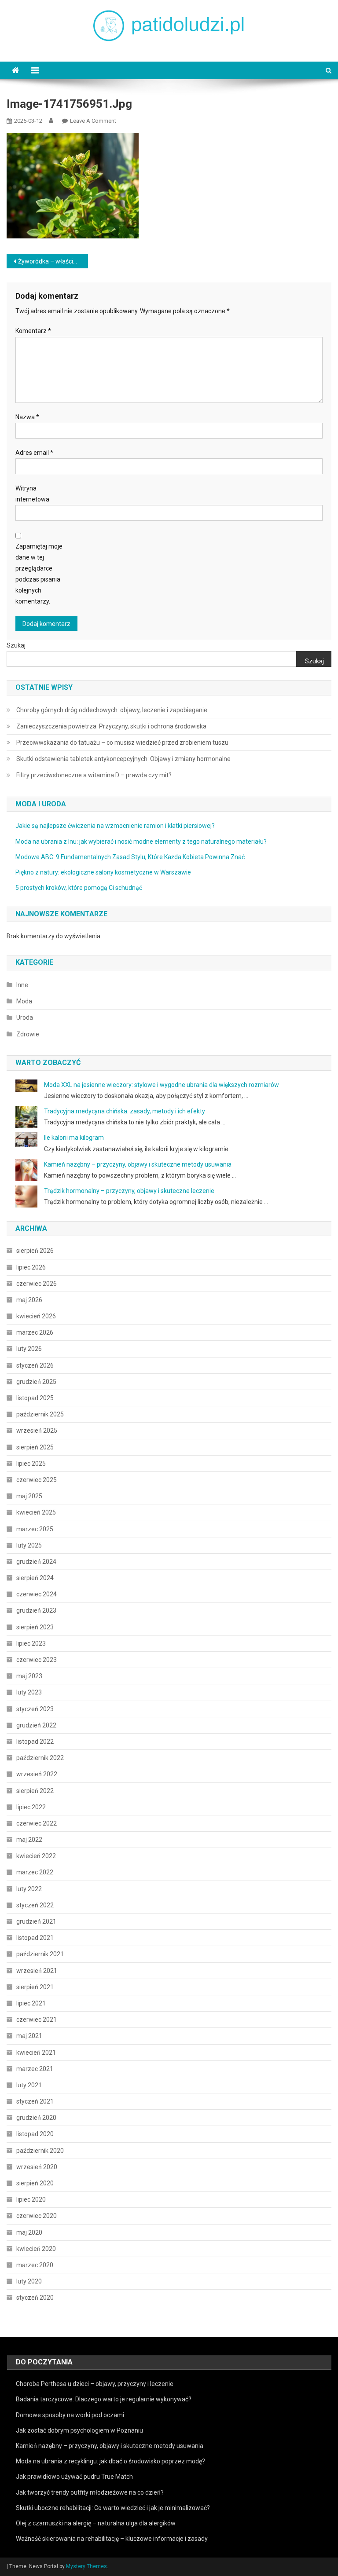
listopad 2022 (35, 1742)
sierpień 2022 (35, 1791)
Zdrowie (28, 1034)
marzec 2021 (35, 2069)
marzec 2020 (35, 2265)
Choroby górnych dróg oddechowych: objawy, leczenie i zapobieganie (112, 710)
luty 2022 (29, 1889)
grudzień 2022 (36, 1725)
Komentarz (33, 331)
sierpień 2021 (35, 1987)
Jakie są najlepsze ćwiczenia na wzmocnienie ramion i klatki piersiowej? (115, 826)
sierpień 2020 (35, 2183)
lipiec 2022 (31, 1807)
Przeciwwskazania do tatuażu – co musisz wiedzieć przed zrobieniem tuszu (122, 743)
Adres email (34, 453)
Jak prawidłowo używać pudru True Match (74, 2477)
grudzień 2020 (36, 2118)
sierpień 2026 (35, 1251)
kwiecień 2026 (36, 1316)
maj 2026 (29, 1300)
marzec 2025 (35, 1529)
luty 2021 (29, 2085)
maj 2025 (29, 1496)
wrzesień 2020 (37, 2167)
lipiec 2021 (31, 2003)
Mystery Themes (86, 2566)
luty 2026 (29, 1349)
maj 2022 (29, 1840)
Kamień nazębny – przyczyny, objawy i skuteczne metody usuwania (138, 1164)
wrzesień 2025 (37, 1431)
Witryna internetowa (32, 494)
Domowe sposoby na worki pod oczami (70, 2415)
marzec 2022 (35, 1872)
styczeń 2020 (35, 2298)
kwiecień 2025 (36, 1512)
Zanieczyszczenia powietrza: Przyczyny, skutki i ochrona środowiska (111, 726)
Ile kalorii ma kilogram (74, 1138)
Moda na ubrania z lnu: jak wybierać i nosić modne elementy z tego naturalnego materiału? (141, 842)
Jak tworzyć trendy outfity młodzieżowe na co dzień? (90, 2492)
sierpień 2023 (35, 1627)
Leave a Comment (93, 121)
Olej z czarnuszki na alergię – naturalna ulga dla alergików (96, 2523)
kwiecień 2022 (36, 1856)
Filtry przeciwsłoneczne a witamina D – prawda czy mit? (94, 775)
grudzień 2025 (36, 1382)
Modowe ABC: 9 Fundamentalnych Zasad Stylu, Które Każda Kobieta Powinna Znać (130, 857)
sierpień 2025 (35, 1447)
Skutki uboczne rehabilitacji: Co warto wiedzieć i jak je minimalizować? (113, 2508)
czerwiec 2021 (37, 2020)
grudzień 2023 (36, 1610)
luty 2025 (29, 1545)
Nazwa (27, 417)
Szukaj (16, 645)
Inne (22, 985)
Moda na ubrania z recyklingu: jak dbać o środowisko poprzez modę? (110, 2461)
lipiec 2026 (31, 1267)
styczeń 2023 (35, 1709)
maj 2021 (29, 2036)
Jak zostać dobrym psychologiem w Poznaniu (79, 2430)
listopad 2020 (35, 2134)
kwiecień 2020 (36, 2249)
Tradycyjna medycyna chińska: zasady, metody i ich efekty (125, 1111)
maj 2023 (29, 1676)
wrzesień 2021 (37, 1971)
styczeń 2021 (35, 2101)
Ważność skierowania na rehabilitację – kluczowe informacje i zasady (112, 2539)
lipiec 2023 (31, 1643)
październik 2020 (40, 2151)
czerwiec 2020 (37, 2216)
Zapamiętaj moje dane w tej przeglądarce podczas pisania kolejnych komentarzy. (39, 574)
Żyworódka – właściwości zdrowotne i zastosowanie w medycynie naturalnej (53, 261)
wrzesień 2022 (37, 1774)
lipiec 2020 (31, 2199)
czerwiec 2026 (37, 1284)
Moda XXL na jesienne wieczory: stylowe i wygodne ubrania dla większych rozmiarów (162, 1085)
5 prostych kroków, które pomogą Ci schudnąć (79, 888)
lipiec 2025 (31, 1464)
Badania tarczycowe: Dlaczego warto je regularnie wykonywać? (104, 2399)
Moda (24, 1001)
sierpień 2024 (35, 1578)
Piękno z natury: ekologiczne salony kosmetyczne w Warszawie (103, 872)
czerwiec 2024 (37, 1594)
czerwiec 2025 (37, 1480)
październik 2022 (40, 1758)
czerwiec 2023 (37, 1660)
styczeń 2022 (35, 1905)
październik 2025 (40, 1414)
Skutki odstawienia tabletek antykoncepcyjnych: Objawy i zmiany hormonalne (123, 759)
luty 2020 (29, 2281)
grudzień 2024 (36, 1562)
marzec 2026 (35, 1332)
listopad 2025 (35, 1398)
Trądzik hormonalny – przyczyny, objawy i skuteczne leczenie (129, 1191)
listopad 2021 (35, 1938)
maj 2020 (29, 2232)
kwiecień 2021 (36, 2053)
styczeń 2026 (35, 1365)
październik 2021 (40, 1954)
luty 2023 (29, 1692)
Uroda (25, 1017)
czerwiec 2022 (37, 1823)
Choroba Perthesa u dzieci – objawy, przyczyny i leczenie (95, 2384)
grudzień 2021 (36, 1921)
